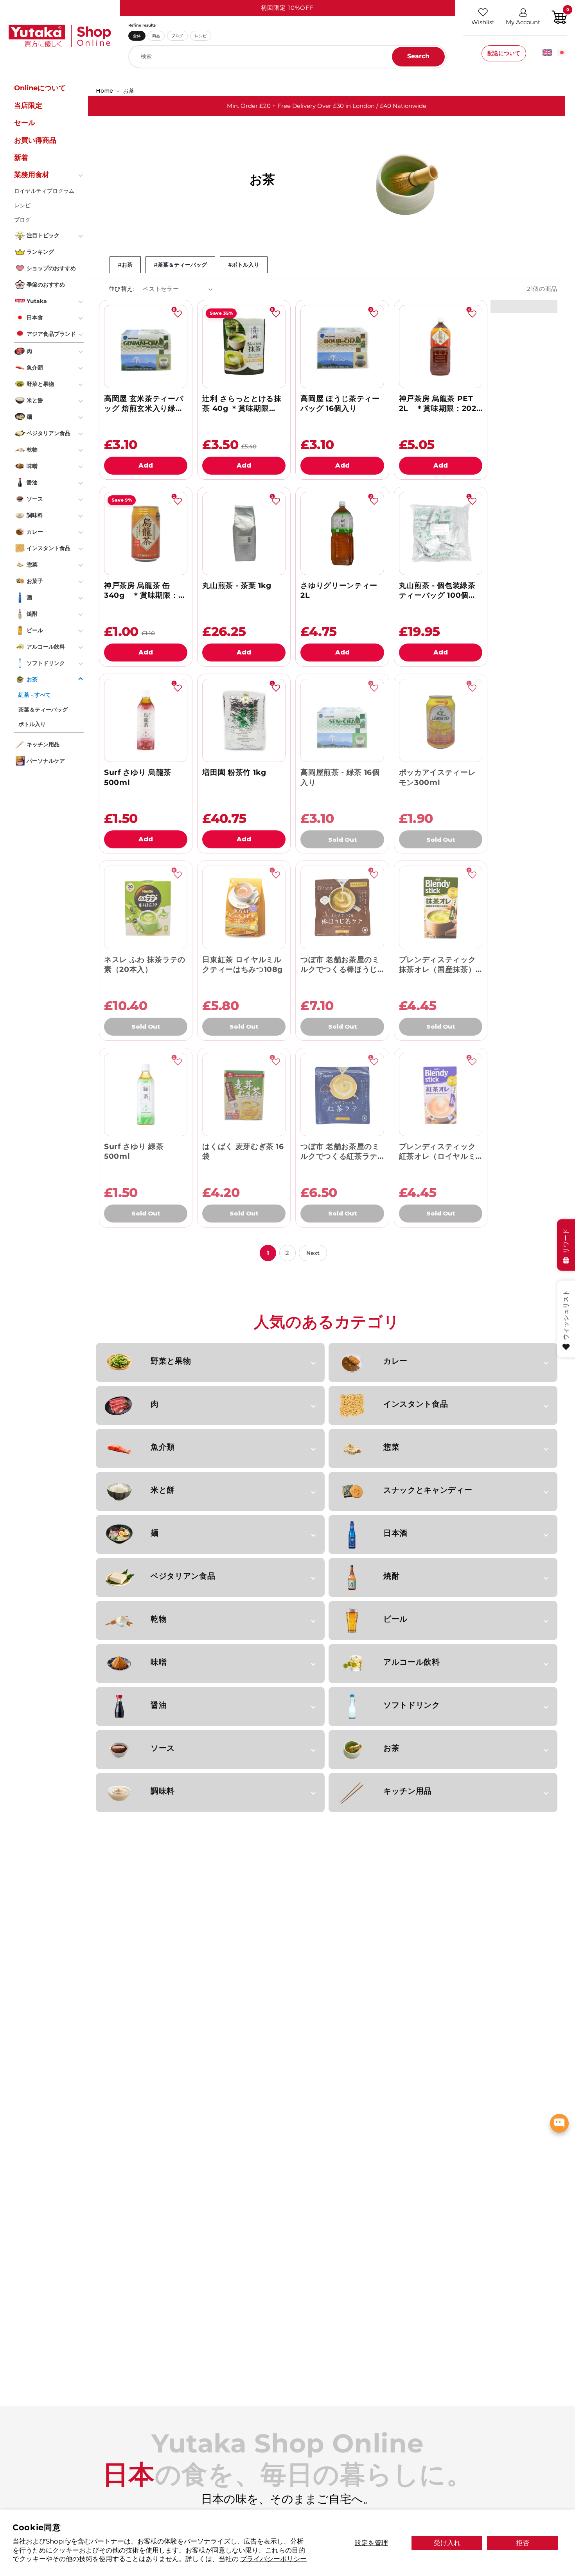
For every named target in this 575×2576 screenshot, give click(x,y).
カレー (395, 1361)
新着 (21, 158)
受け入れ (447, 2543)
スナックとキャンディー (428, 1490)
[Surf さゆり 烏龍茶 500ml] (146, 720)
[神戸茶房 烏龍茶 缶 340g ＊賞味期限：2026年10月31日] (146, 533)
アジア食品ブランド (51, 333)
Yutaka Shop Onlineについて (40, 82)
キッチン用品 (408, 1791)
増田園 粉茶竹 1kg (234, 772)
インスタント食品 (416, 1404)
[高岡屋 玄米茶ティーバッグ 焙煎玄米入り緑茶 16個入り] (146, 347)
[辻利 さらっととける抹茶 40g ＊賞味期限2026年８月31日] (244, 347)
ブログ (177, 36)
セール (25, 123)
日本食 (35, 317)
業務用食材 (32, 175)
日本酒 (395, 1533)
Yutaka (37, 301)
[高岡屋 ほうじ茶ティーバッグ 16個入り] (342, 347)
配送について (504, 53)
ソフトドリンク (412, 1705)
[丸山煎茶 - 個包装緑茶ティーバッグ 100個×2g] (441, 533)
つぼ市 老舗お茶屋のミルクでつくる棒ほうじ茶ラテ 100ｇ (340, 965)
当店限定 (28, 105)
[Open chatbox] (559, 2123)
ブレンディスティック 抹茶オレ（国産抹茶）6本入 (440, 965)
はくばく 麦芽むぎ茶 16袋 (243, 1151)
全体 (137, 36)
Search (418, 56)
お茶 (129, 91)
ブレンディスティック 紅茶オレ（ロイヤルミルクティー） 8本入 (438, 1152)
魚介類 (163, 1447)
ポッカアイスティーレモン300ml (438, 777)
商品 (156, 36)
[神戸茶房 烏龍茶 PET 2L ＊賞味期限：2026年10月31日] (441, 347)
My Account (523, 22)
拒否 (523, 2543)
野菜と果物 (171, 1361)
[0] (559, 16)
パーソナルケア (46, 761)
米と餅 (163, 1490)
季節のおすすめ (46, 284)
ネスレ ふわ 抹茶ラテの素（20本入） (145, 964)
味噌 (159, 1662)
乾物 (159, 1619)
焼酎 (391, 1576)
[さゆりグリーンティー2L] (342, 533)
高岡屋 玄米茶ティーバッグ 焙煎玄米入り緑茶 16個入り (144, 404)
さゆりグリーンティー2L (339, 590)
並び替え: (121, 289)
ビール (395, 1619)
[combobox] (287, 57)
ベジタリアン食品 (183, 1576)
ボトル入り (32, 724)
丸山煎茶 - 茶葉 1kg (237, 585)
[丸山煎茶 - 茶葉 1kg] (244, 533)
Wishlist (483, 22)
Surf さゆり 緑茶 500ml (134, 1151)
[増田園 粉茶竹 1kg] (244, 720)
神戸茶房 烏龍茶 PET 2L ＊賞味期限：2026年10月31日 (440, 404)
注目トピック (43, 235)
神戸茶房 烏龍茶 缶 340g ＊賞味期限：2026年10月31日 (141, 591)
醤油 (159, 1705)
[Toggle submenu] (81, 175)
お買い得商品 (35, 140)
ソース (163, 1748)
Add (146, 465)
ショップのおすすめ (51, 268)
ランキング (40, 251)
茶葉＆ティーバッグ (43, 709)
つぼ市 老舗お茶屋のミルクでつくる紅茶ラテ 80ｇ (340, 1152)
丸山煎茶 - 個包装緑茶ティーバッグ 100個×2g (437, 591)
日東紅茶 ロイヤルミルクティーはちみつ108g (243, 964)
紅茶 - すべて (35, 695)
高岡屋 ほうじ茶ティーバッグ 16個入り (340, 403)
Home (104, 91)
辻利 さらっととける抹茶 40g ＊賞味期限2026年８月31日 (242, 404)
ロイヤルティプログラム (44, 190)
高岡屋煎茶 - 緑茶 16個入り (340, 777)
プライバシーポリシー (273, 2559)
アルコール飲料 (412, 1662)
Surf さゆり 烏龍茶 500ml (138, 777)
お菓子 (35, 581)
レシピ (201, 36)
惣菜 (391, 1447)
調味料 (163, 1791)
